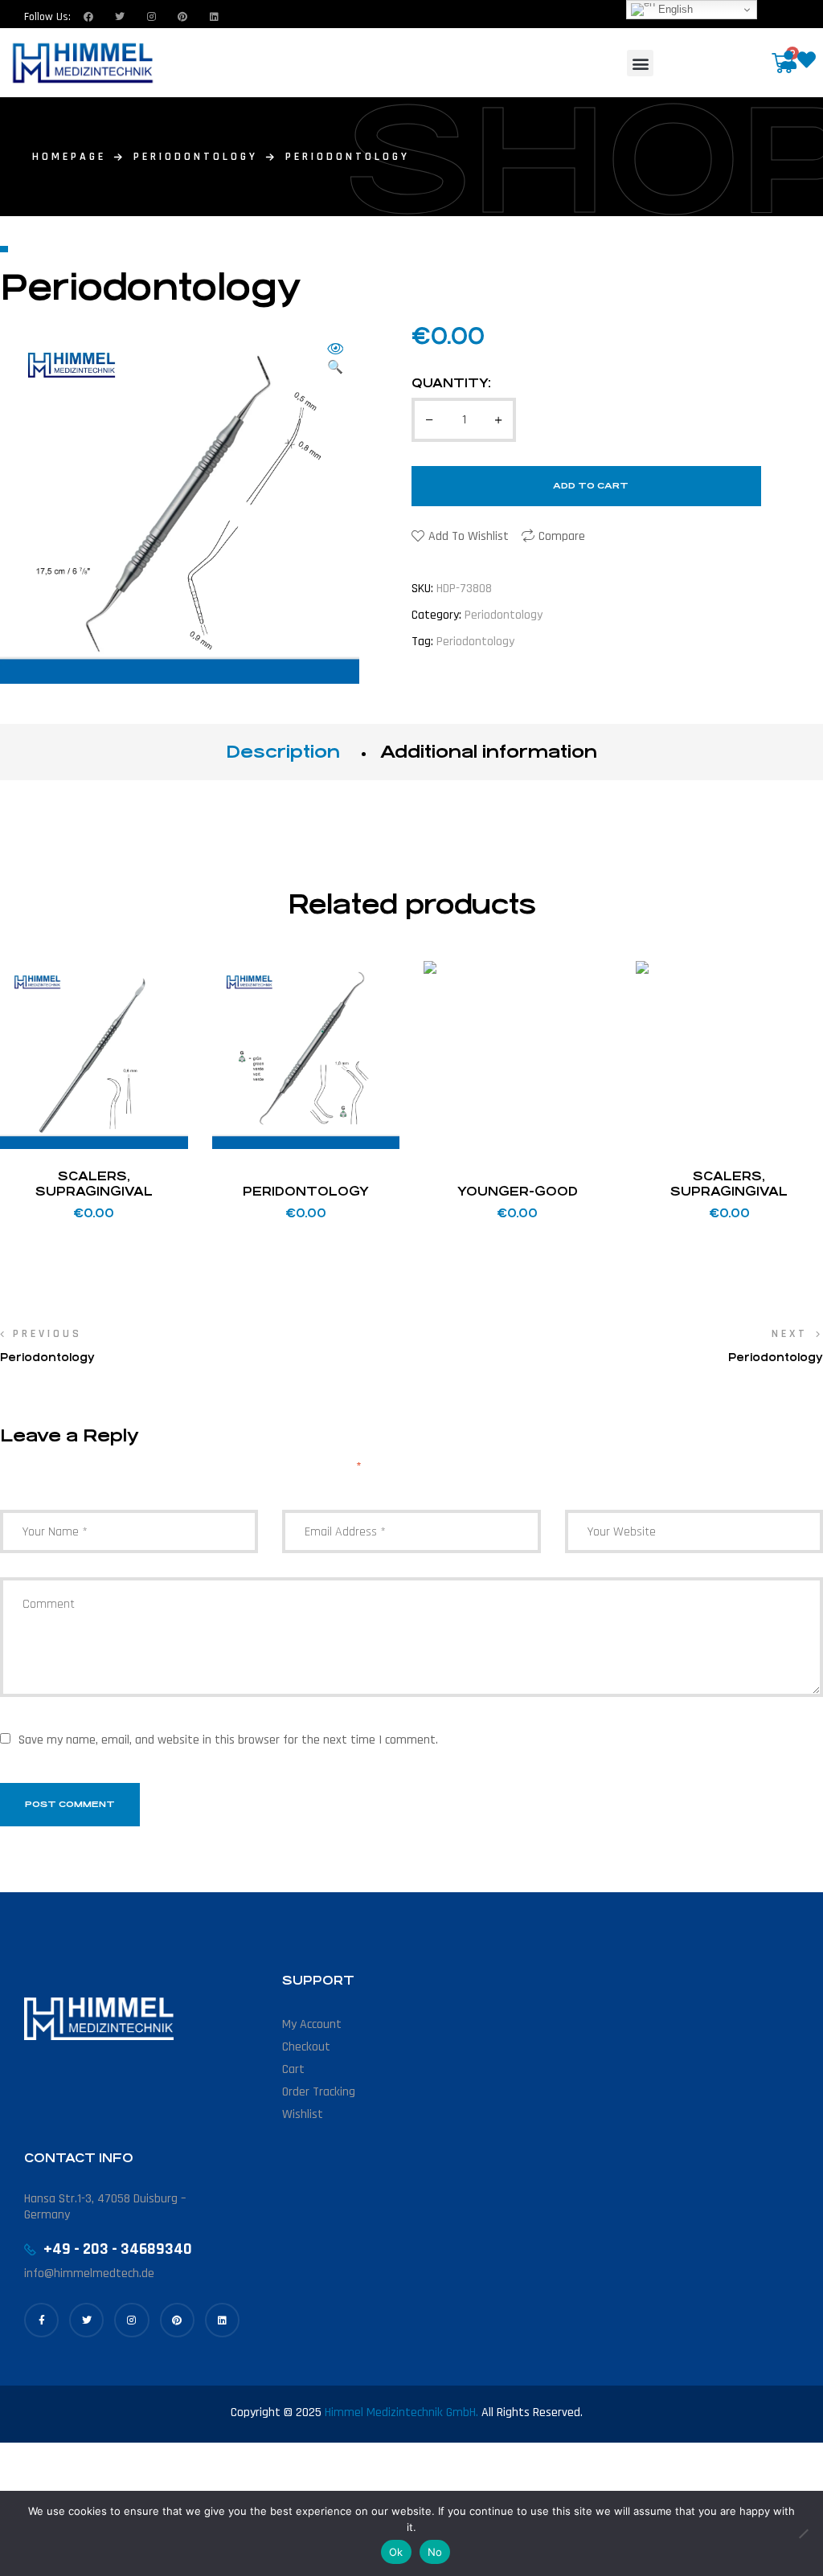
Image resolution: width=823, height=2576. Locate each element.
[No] (803, 2533)
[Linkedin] (214, 17)
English (674, 9)
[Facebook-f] (41, 2320)
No (435, 2552)
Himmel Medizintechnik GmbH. (401, 2412)
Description (283, 752)
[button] (640, 63)
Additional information (489, 752)
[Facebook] (88, 17)
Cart (293, 2069)
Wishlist (303, 2114)
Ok (396, 2552)
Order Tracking (319, 2092)
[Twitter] (120, 17)
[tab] (283, 752)
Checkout (306, 2047)
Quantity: (451, 383)
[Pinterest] (177, 2320)
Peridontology (306, 1191)
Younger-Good (518, 1191)
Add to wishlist (469, 536)
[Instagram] (151, 17)
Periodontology (196, 157)
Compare (562, 536)
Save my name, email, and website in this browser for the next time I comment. (228, 1740)
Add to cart (591, 486)
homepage (69, 157)
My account (312, 2024)
